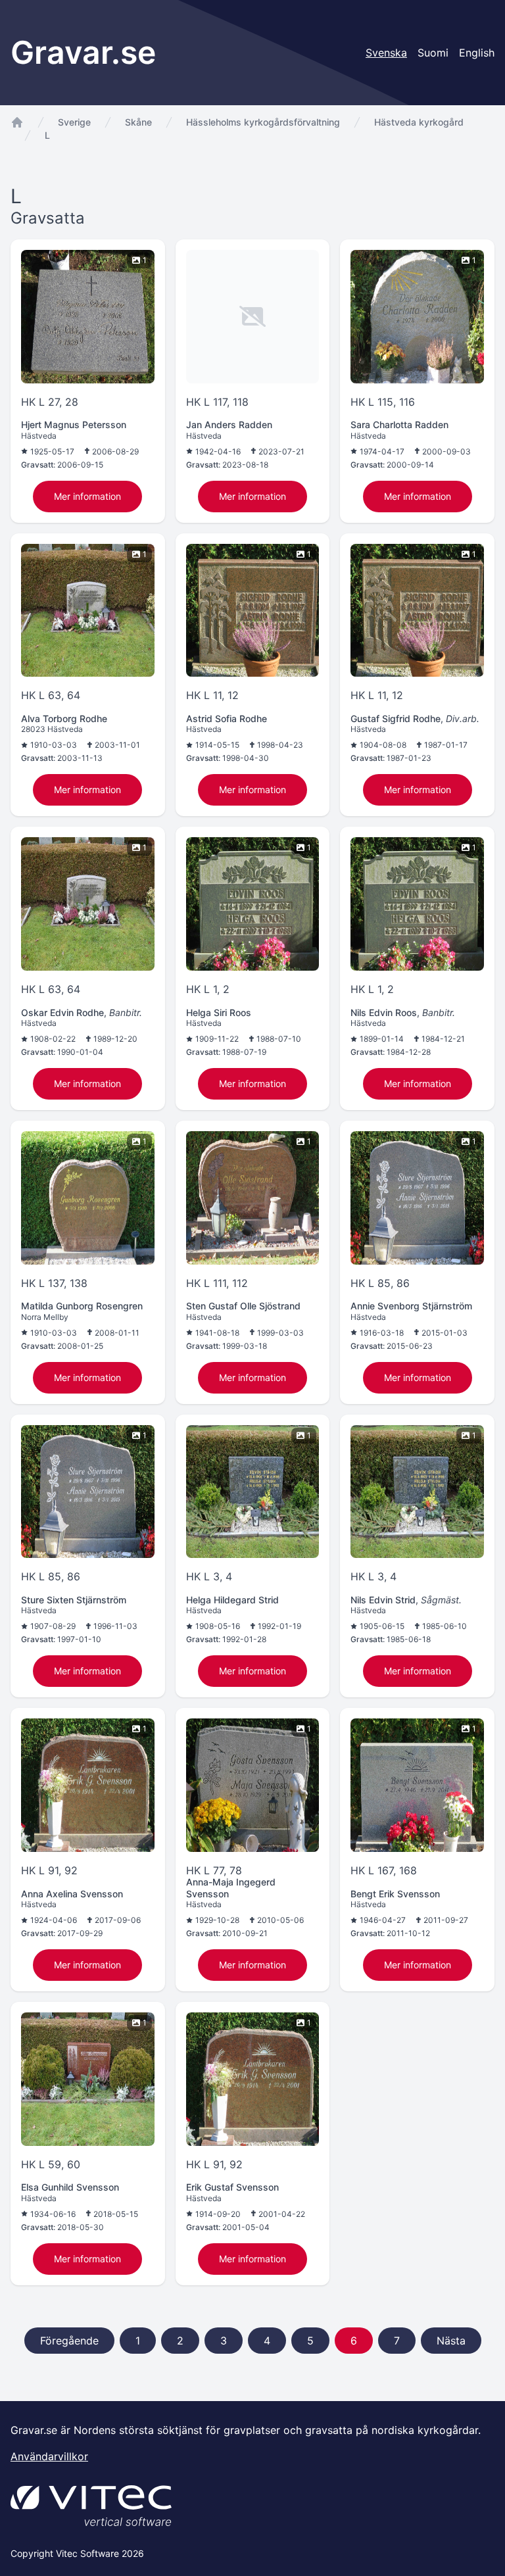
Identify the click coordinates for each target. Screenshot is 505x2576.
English (477, 53)
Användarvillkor (49, 2456)
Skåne (138, 122)
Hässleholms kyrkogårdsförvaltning (263, 122)
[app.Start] (17, 122)
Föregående (69, 2341)
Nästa (451, 2341)
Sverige (74, 122)
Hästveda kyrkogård (419, 122)
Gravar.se (83, 52)
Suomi (433, 53)
